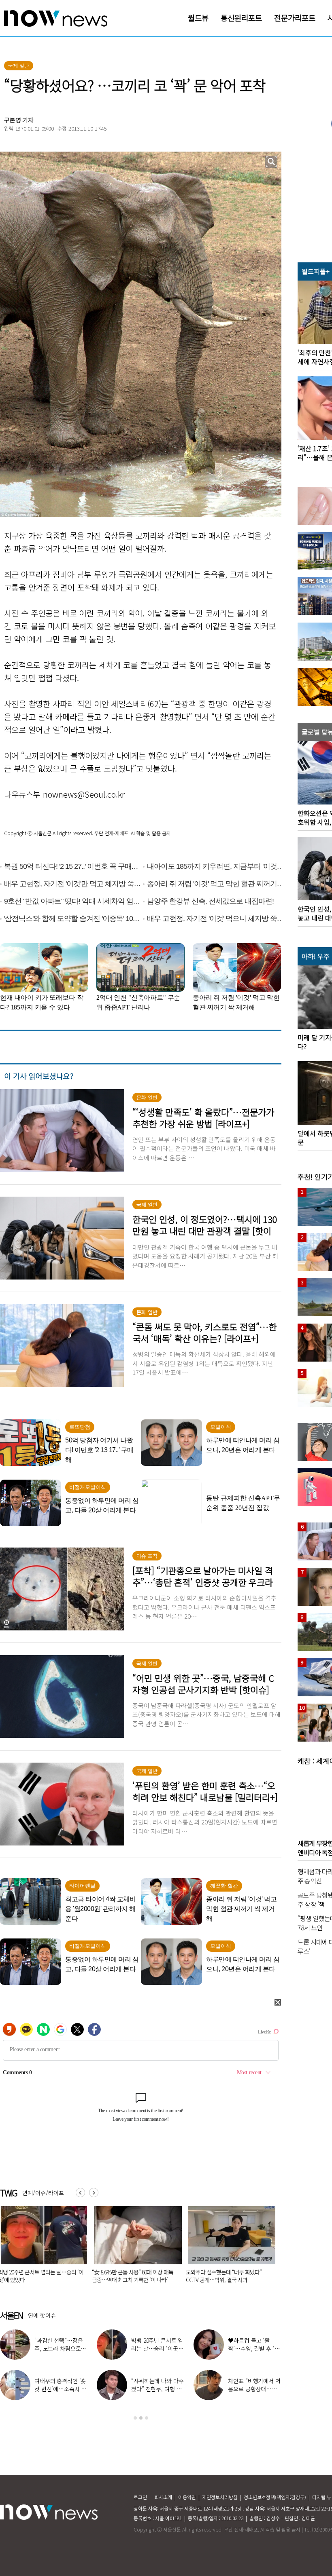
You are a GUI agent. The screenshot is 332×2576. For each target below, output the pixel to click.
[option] (135, 2247)
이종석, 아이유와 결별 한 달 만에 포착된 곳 (60, 2344)
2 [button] (141, 2418)
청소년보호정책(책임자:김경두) (275, 2497)
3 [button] (147, 2418)
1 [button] (135, 2418)
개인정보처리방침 (220, 2497)
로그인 (140, 2497)
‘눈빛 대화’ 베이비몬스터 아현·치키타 (254, 2385)
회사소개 (163, 2497)
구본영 (13, 120)
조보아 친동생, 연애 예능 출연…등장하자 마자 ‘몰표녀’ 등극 (254, 2348)
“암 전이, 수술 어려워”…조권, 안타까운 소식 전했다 (58, 2389)
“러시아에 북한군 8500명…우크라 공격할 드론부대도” (228, 2276)
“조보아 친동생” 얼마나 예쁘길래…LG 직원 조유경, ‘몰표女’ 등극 (157, 2348)
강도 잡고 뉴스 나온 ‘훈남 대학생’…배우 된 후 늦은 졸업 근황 (155, 2389)
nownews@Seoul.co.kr (84, 794)
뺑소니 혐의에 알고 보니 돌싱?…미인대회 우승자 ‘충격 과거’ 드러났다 (134, 2276)
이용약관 (187, 2497)
